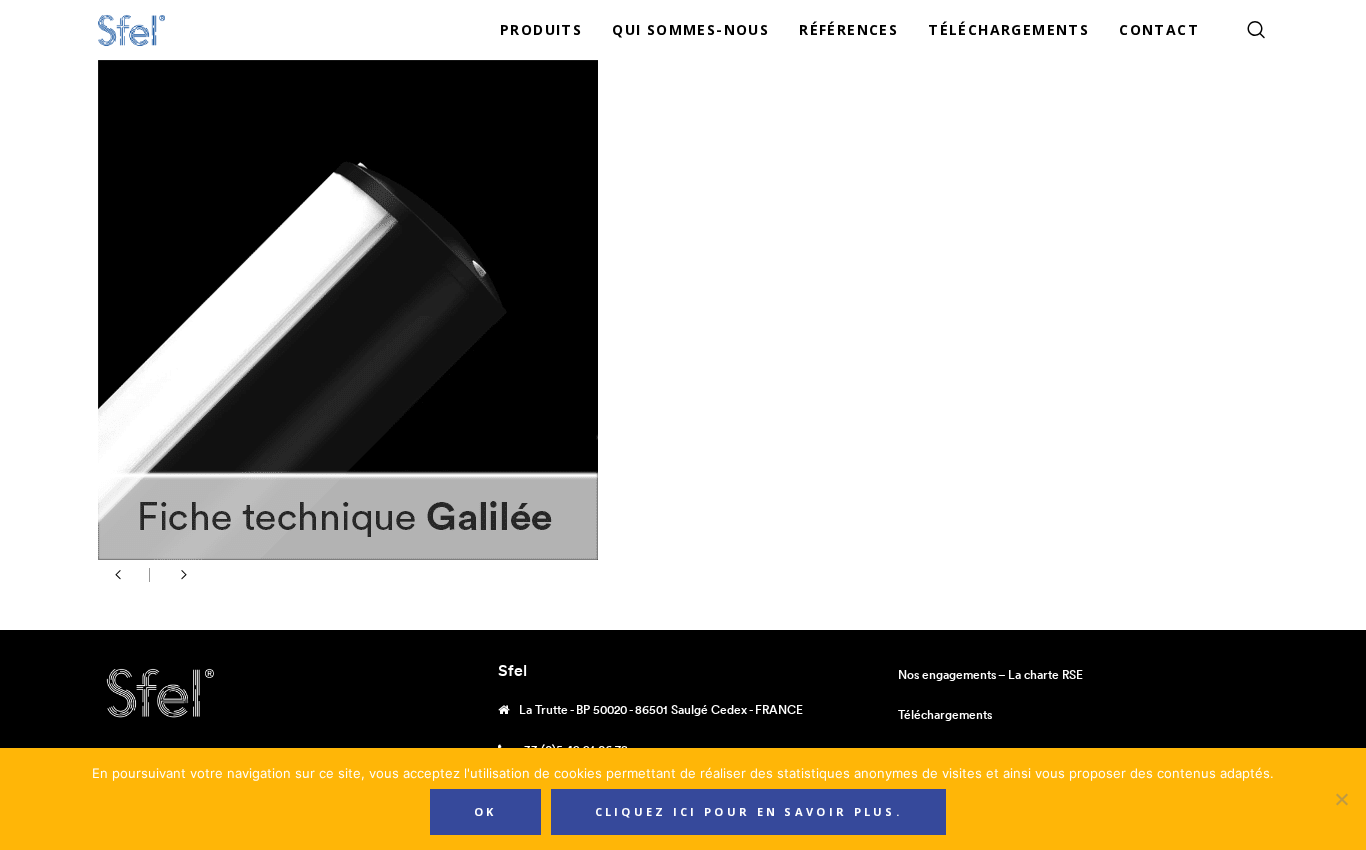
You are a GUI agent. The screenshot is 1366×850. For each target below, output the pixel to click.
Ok (485, 811)
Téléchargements (945, 714)
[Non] (1341, 799)
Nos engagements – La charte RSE (990, 674)
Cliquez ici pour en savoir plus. (749, 811)
